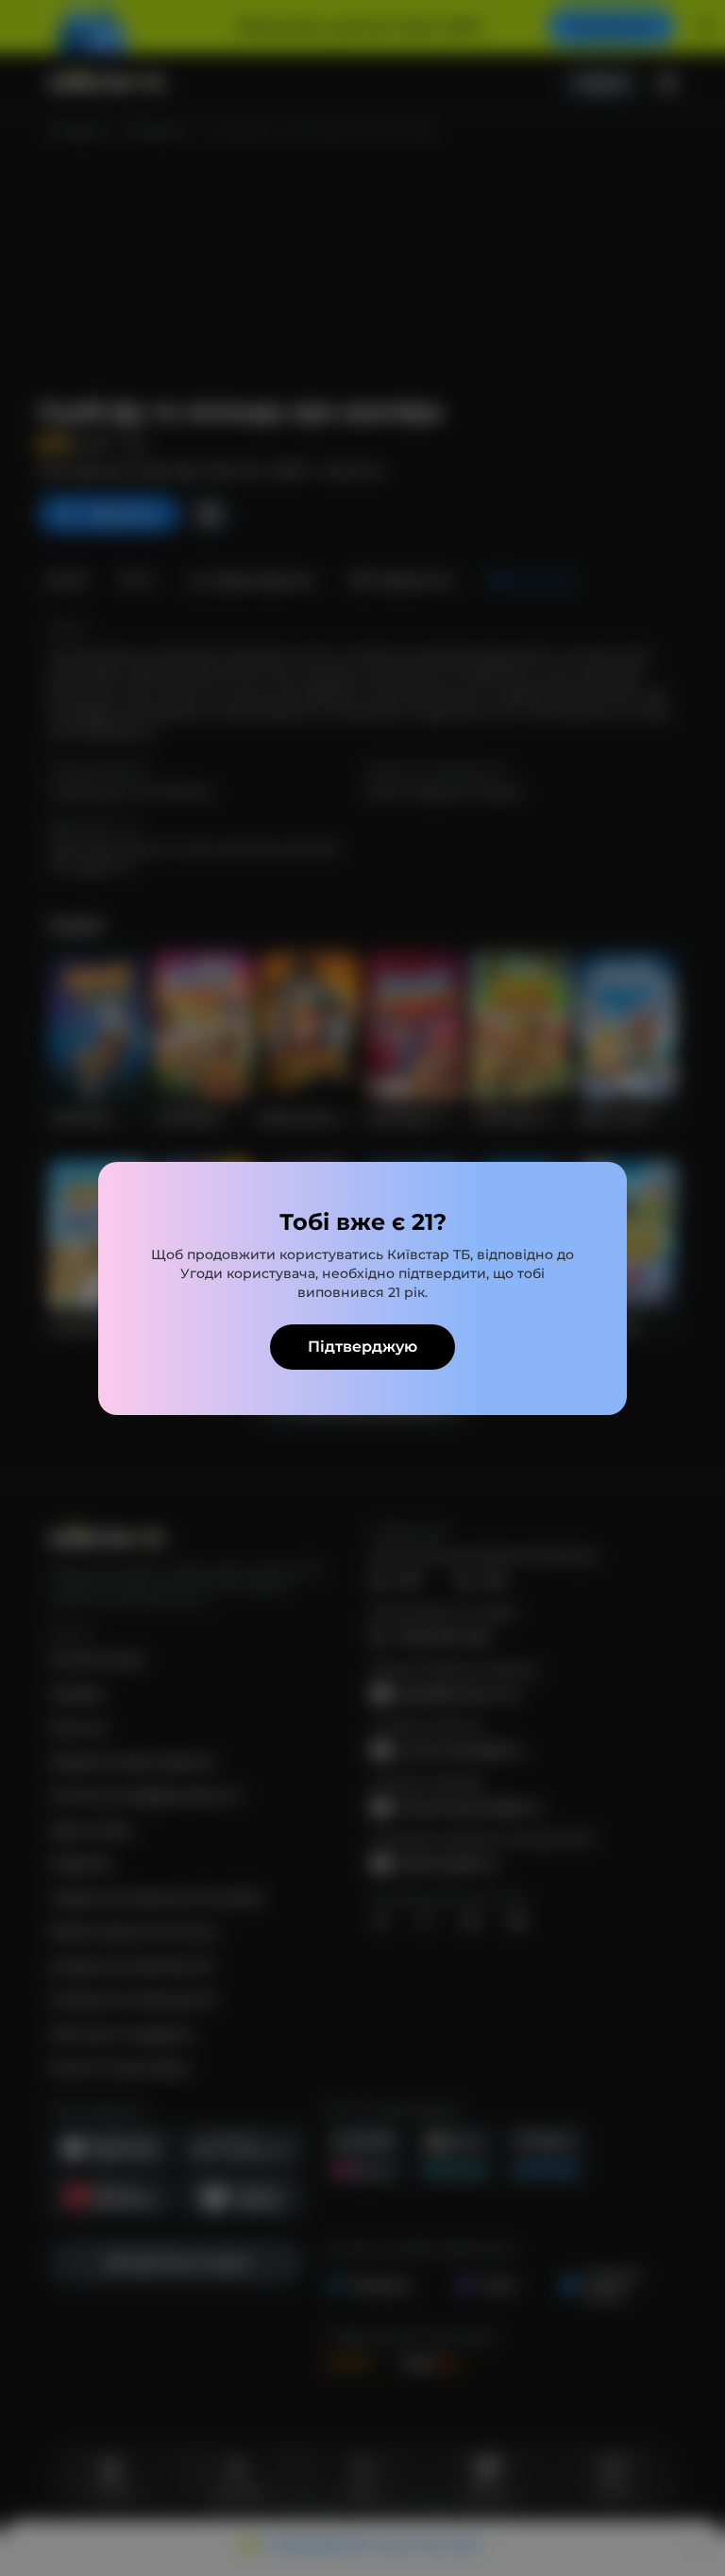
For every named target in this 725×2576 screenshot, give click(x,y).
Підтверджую (362, 1347)
